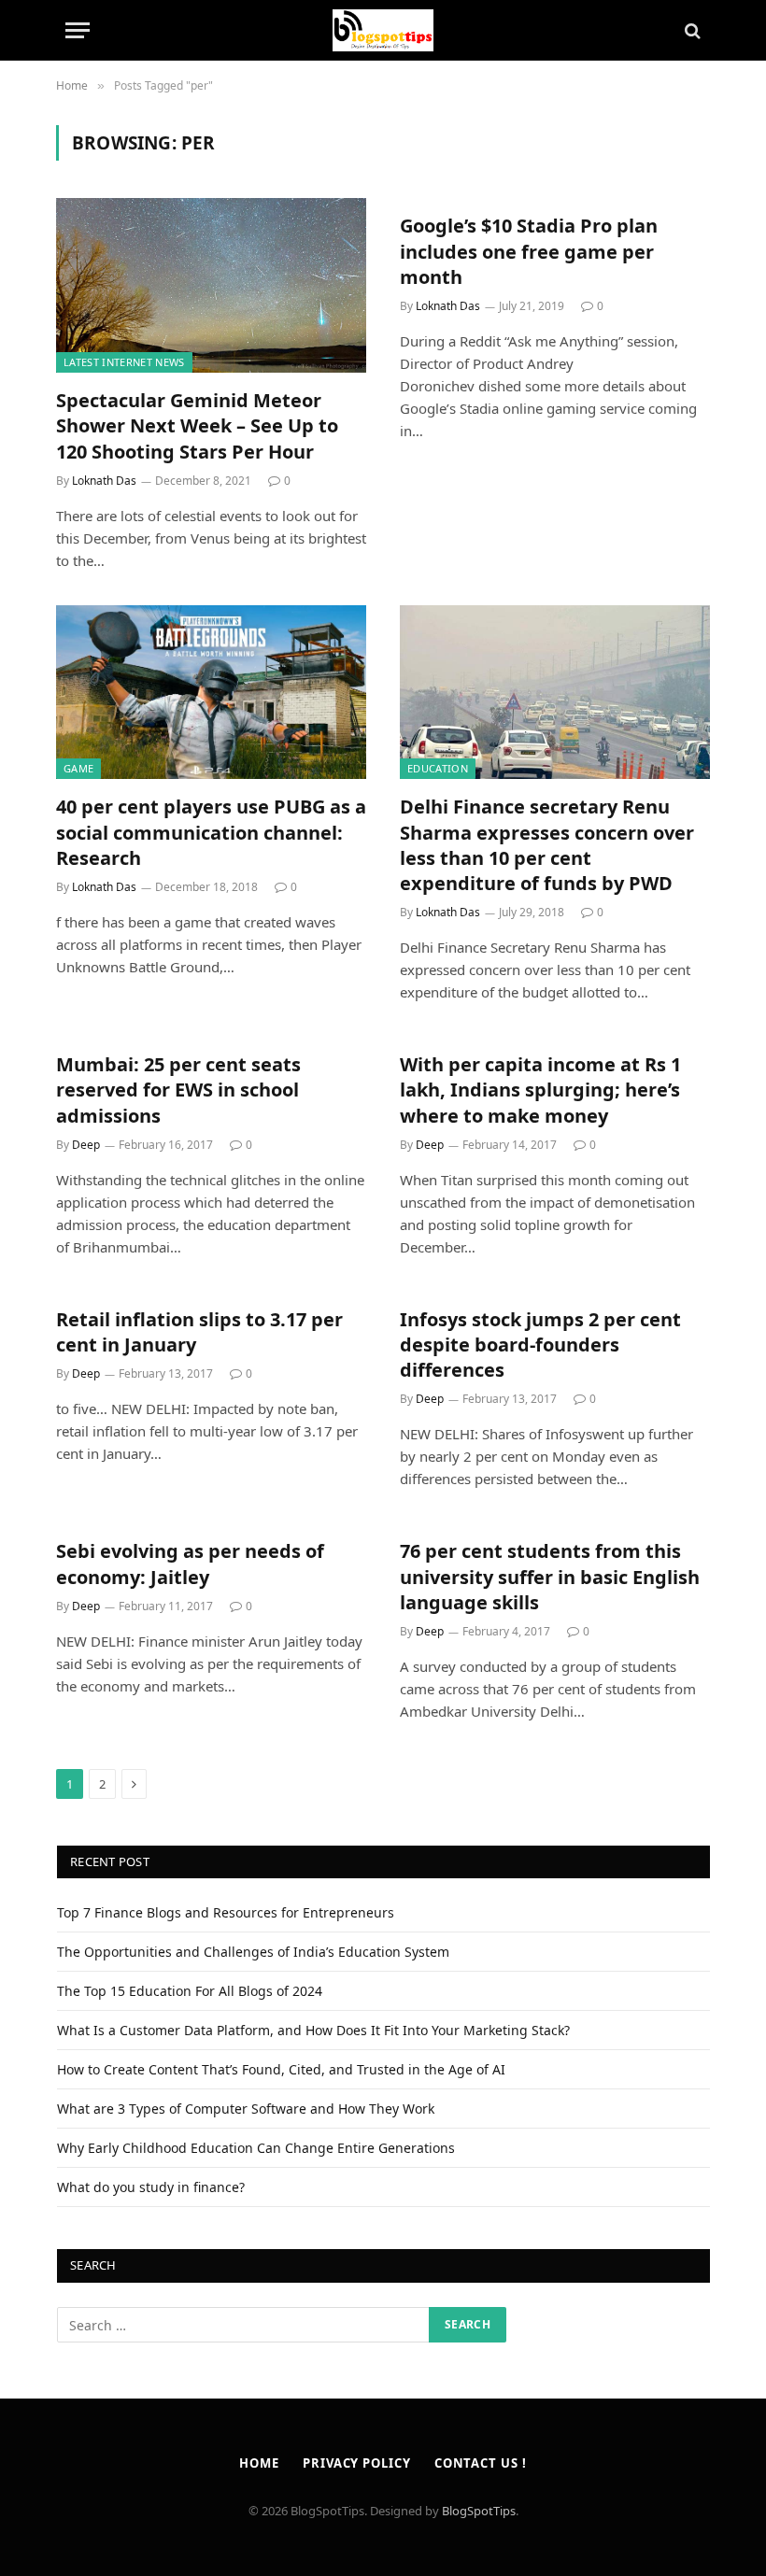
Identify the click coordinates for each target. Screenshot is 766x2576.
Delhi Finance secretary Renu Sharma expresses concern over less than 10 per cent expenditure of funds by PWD (547, 845)
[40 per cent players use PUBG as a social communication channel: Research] (211, 693)
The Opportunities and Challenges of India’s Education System (253, 1952)
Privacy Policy (357, 2463)
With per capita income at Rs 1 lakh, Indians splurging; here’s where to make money (540, 1090)
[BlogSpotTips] (383, 30)
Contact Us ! (481, 2463)
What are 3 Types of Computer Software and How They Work (246, 2109)
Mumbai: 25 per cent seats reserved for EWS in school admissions (178, 1090)
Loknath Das (104, 481)
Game (78, 768)
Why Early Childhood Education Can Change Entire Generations (256, 2148)
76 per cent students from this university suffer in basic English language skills (550, 1576)
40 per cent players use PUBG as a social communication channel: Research (211, 832)
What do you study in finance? (151, 2187)
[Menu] (78, 30)
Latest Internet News (124, 362)
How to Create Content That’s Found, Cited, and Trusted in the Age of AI (281, 2069)
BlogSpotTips (479, 2511)
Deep (86, 1145)
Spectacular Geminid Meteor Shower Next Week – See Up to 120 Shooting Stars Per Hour (197, 425)
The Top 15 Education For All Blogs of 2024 (190, 1991)
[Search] (691, 30)
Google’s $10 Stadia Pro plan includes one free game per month (529, 251)
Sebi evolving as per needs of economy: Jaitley (190, 1564)
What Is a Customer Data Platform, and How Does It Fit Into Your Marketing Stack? (313, 2030)
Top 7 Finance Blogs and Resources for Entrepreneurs (226, 1912)
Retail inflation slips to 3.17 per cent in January (199, 1332)
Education (438, 768)
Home (259, 2463)
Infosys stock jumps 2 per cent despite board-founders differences (540, 1345)
